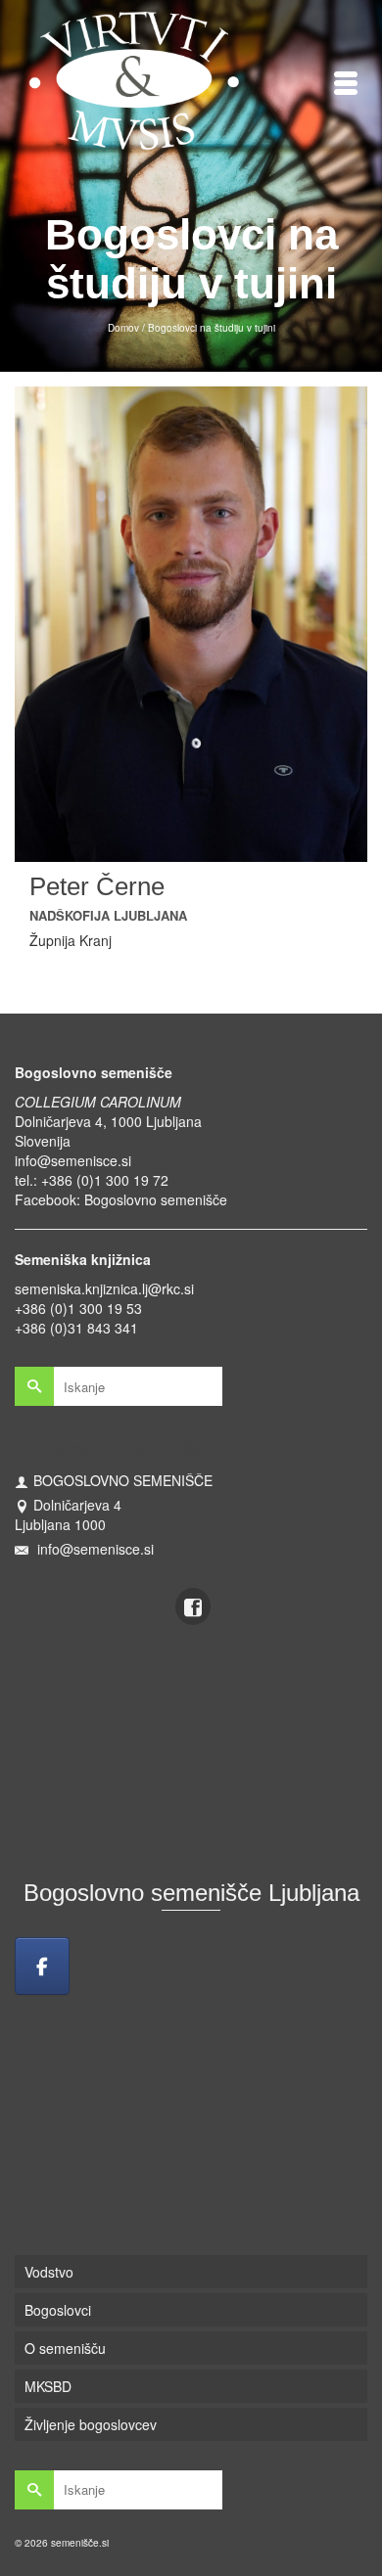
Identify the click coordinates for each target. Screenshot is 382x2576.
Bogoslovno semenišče (156, 1199)
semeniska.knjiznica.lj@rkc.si (104, 1288)
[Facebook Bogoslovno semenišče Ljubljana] (42, 1966)
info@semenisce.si (73, 1160)
